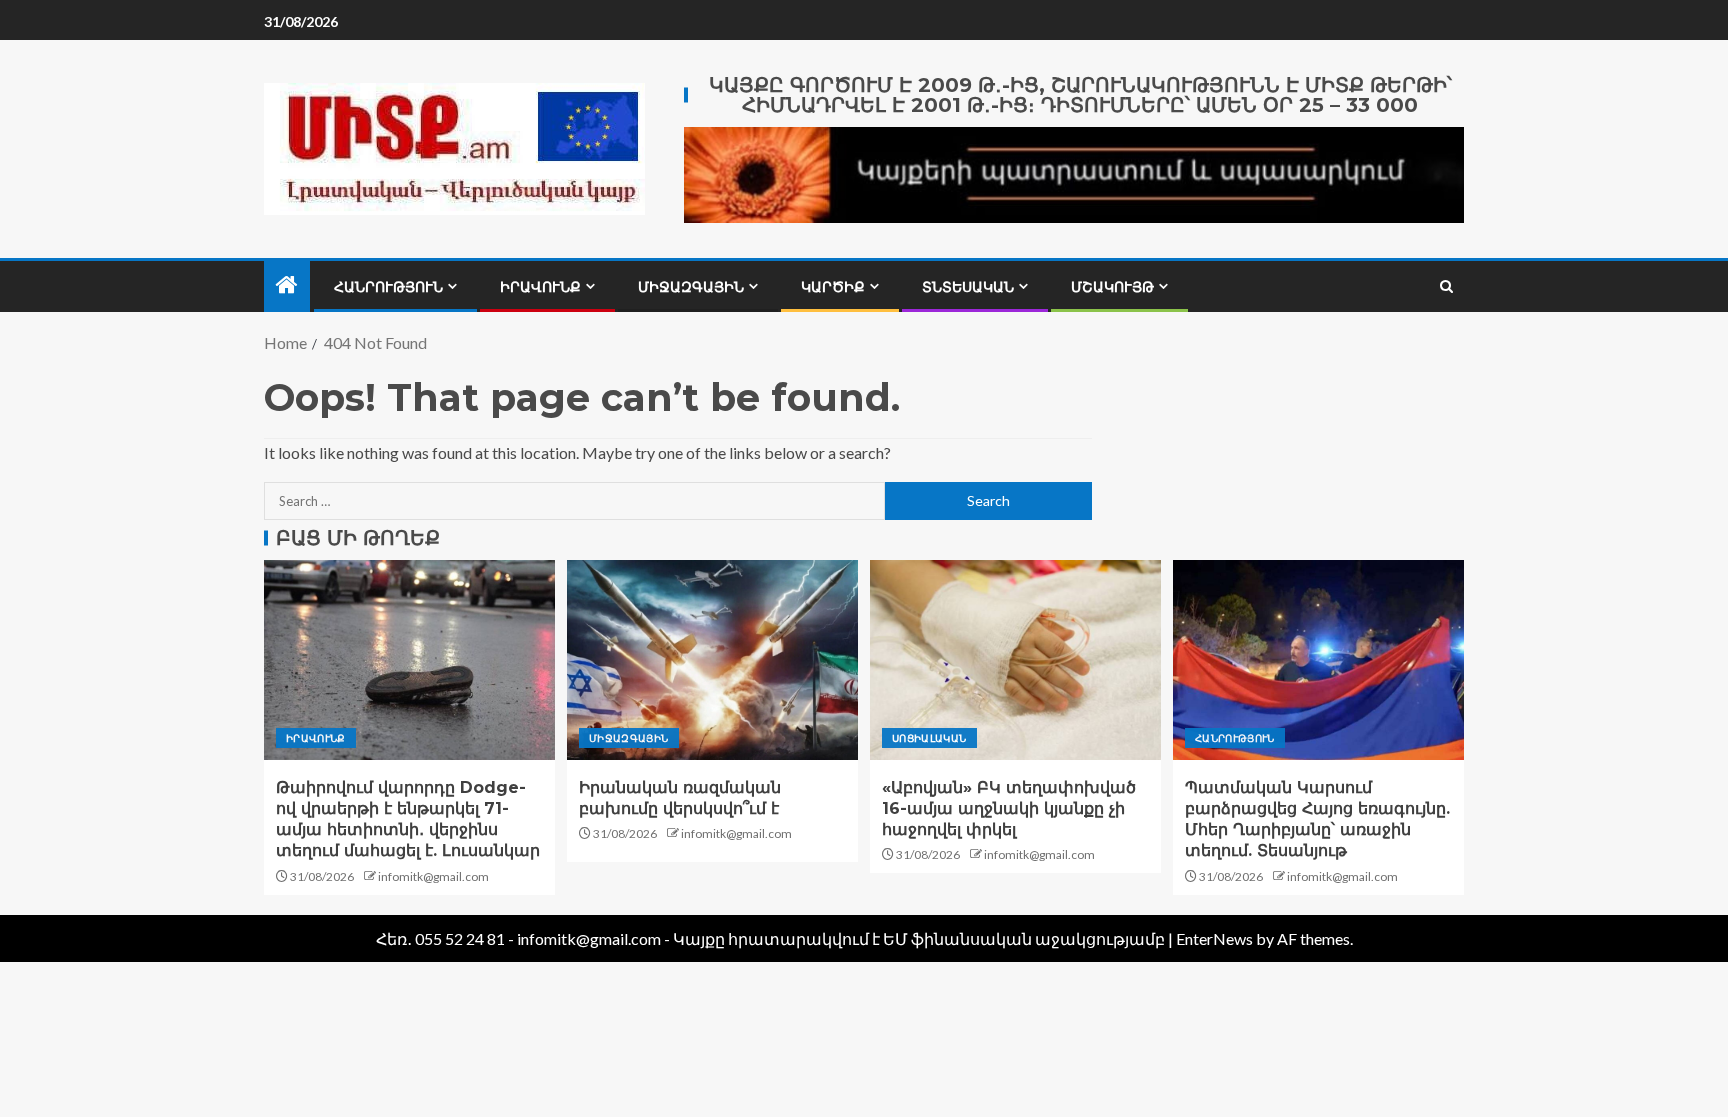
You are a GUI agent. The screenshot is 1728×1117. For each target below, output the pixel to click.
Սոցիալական (929, 738)
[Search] (1446, 286)
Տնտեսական (968, 287)
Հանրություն (388, 287)
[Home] (287, 285)
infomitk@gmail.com (433, 876)
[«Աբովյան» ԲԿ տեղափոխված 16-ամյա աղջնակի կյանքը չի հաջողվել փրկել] (1015, 660)
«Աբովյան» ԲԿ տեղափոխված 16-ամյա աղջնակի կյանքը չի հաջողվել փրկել (1009, 809)
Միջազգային (691, 287)
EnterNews (1214, 938)
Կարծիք (833, 287)
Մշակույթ (1112, 287)
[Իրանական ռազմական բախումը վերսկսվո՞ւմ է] (712, 660)
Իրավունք (540, 287)
